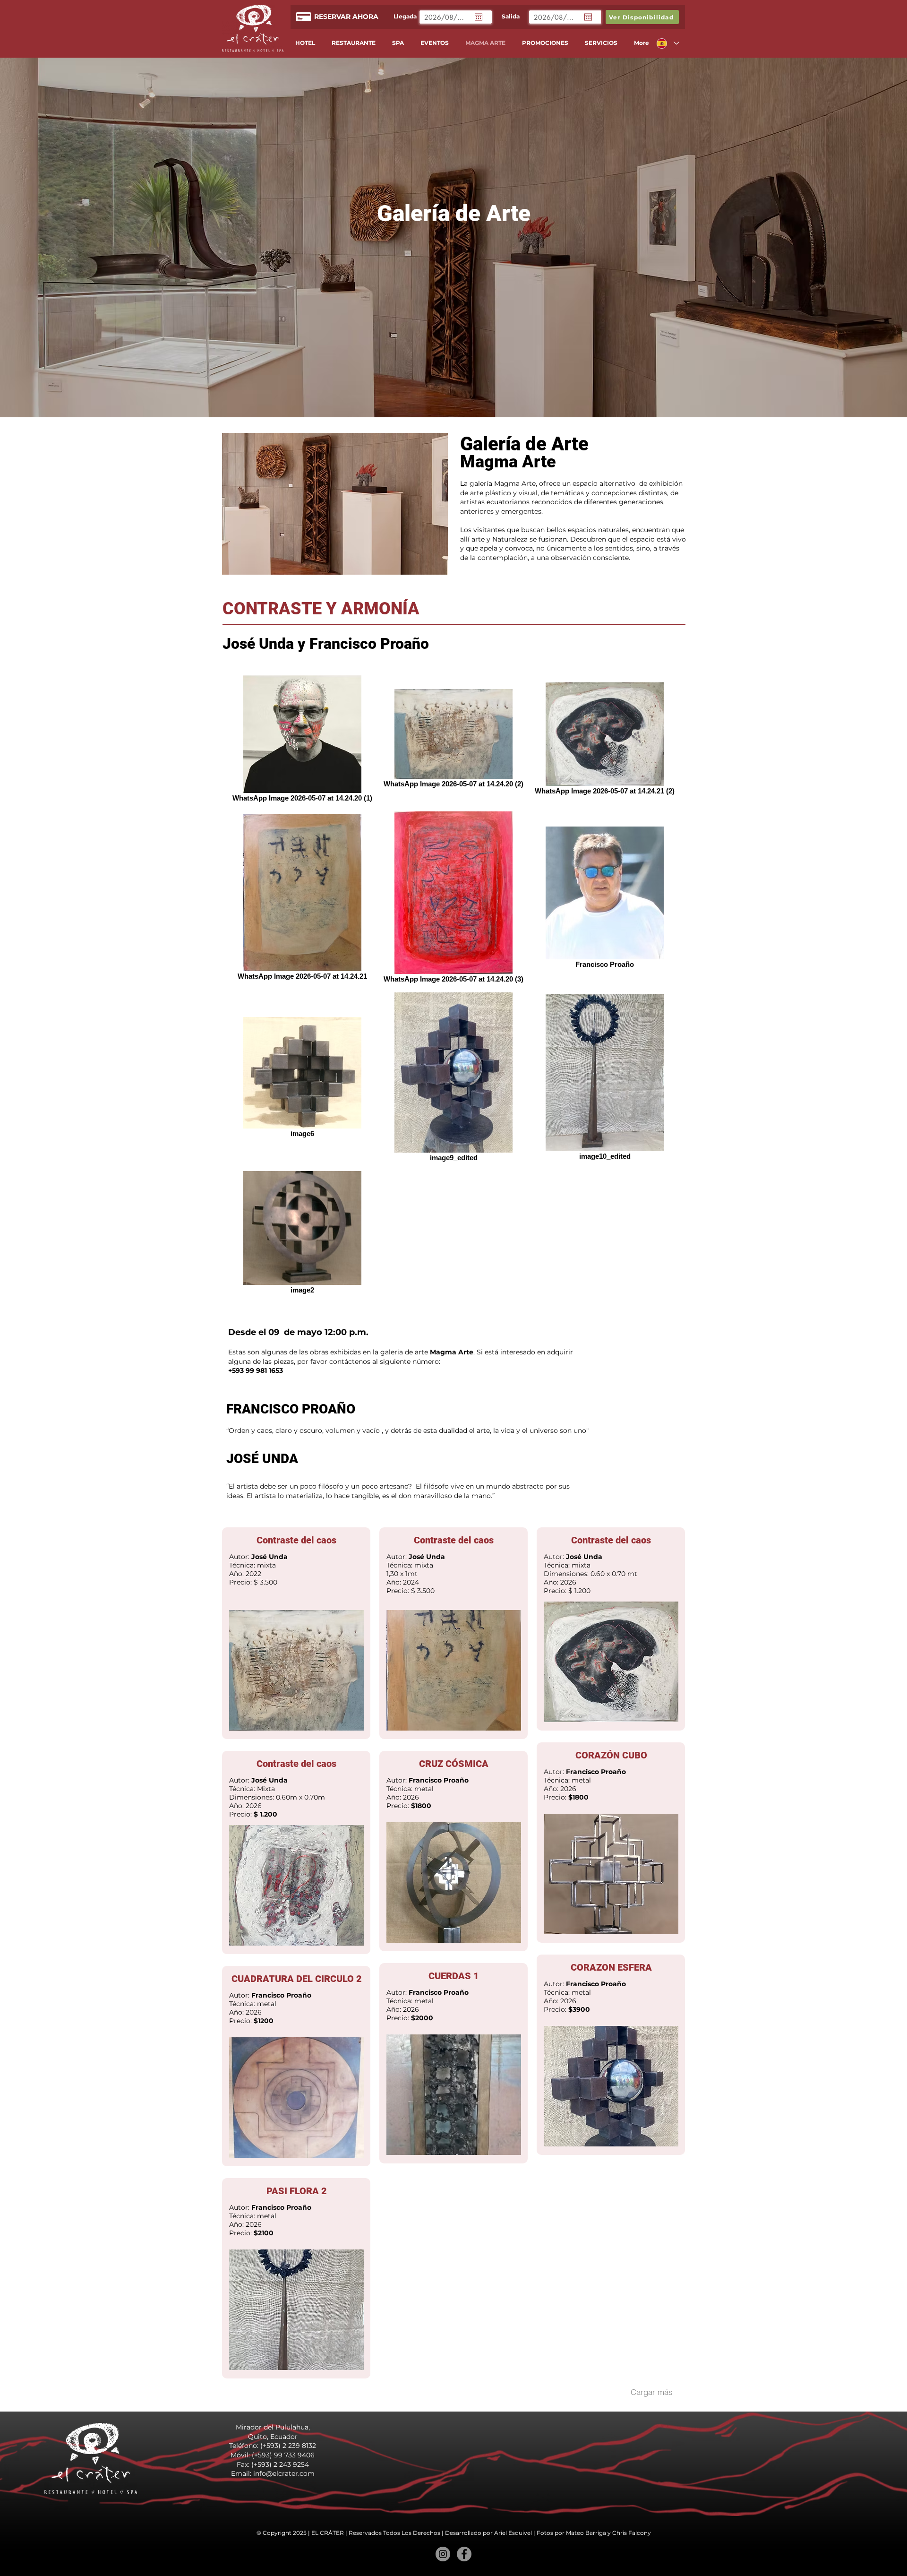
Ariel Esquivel (513, 2533)
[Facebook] (464, 2554)
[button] (328, 504)
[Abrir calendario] (479, 17)
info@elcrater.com (284, 2473)
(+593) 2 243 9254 (280, 2464)
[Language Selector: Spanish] (667, 43)
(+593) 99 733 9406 (283, 2455)
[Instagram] (443, 2554)
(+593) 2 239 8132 (288, 2446)
